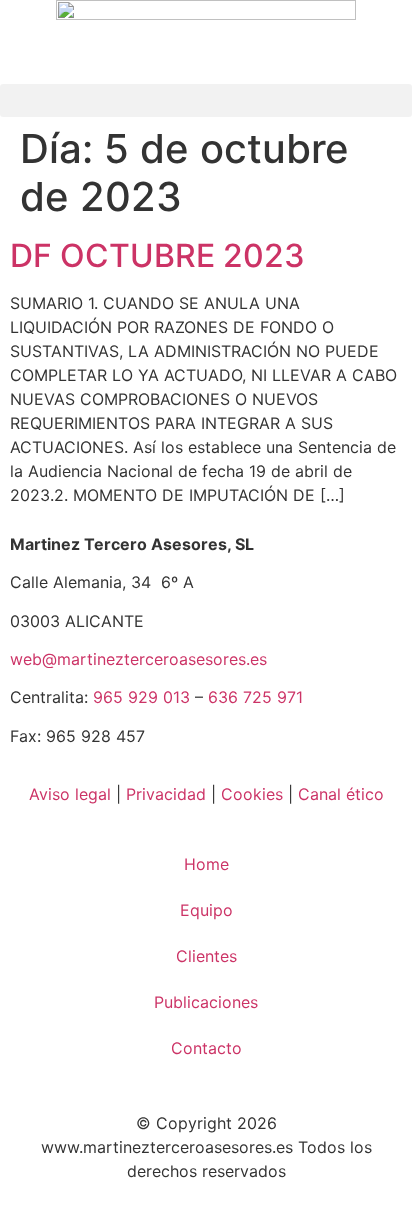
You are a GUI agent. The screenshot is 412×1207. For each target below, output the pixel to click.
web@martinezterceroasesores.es (138, 659)
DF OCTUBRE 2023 (157, 255)
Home (206, 864)
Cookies (252, 794)
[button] (206, 100)
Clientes (206, 956)
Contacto (206, 1048)
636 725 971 (255, 697)
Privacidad (166, 794)
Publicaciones (206, 1002)
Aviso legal (70, 794)
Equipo (206, 910)
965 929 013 (141, 697)
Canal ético (341, 794)
